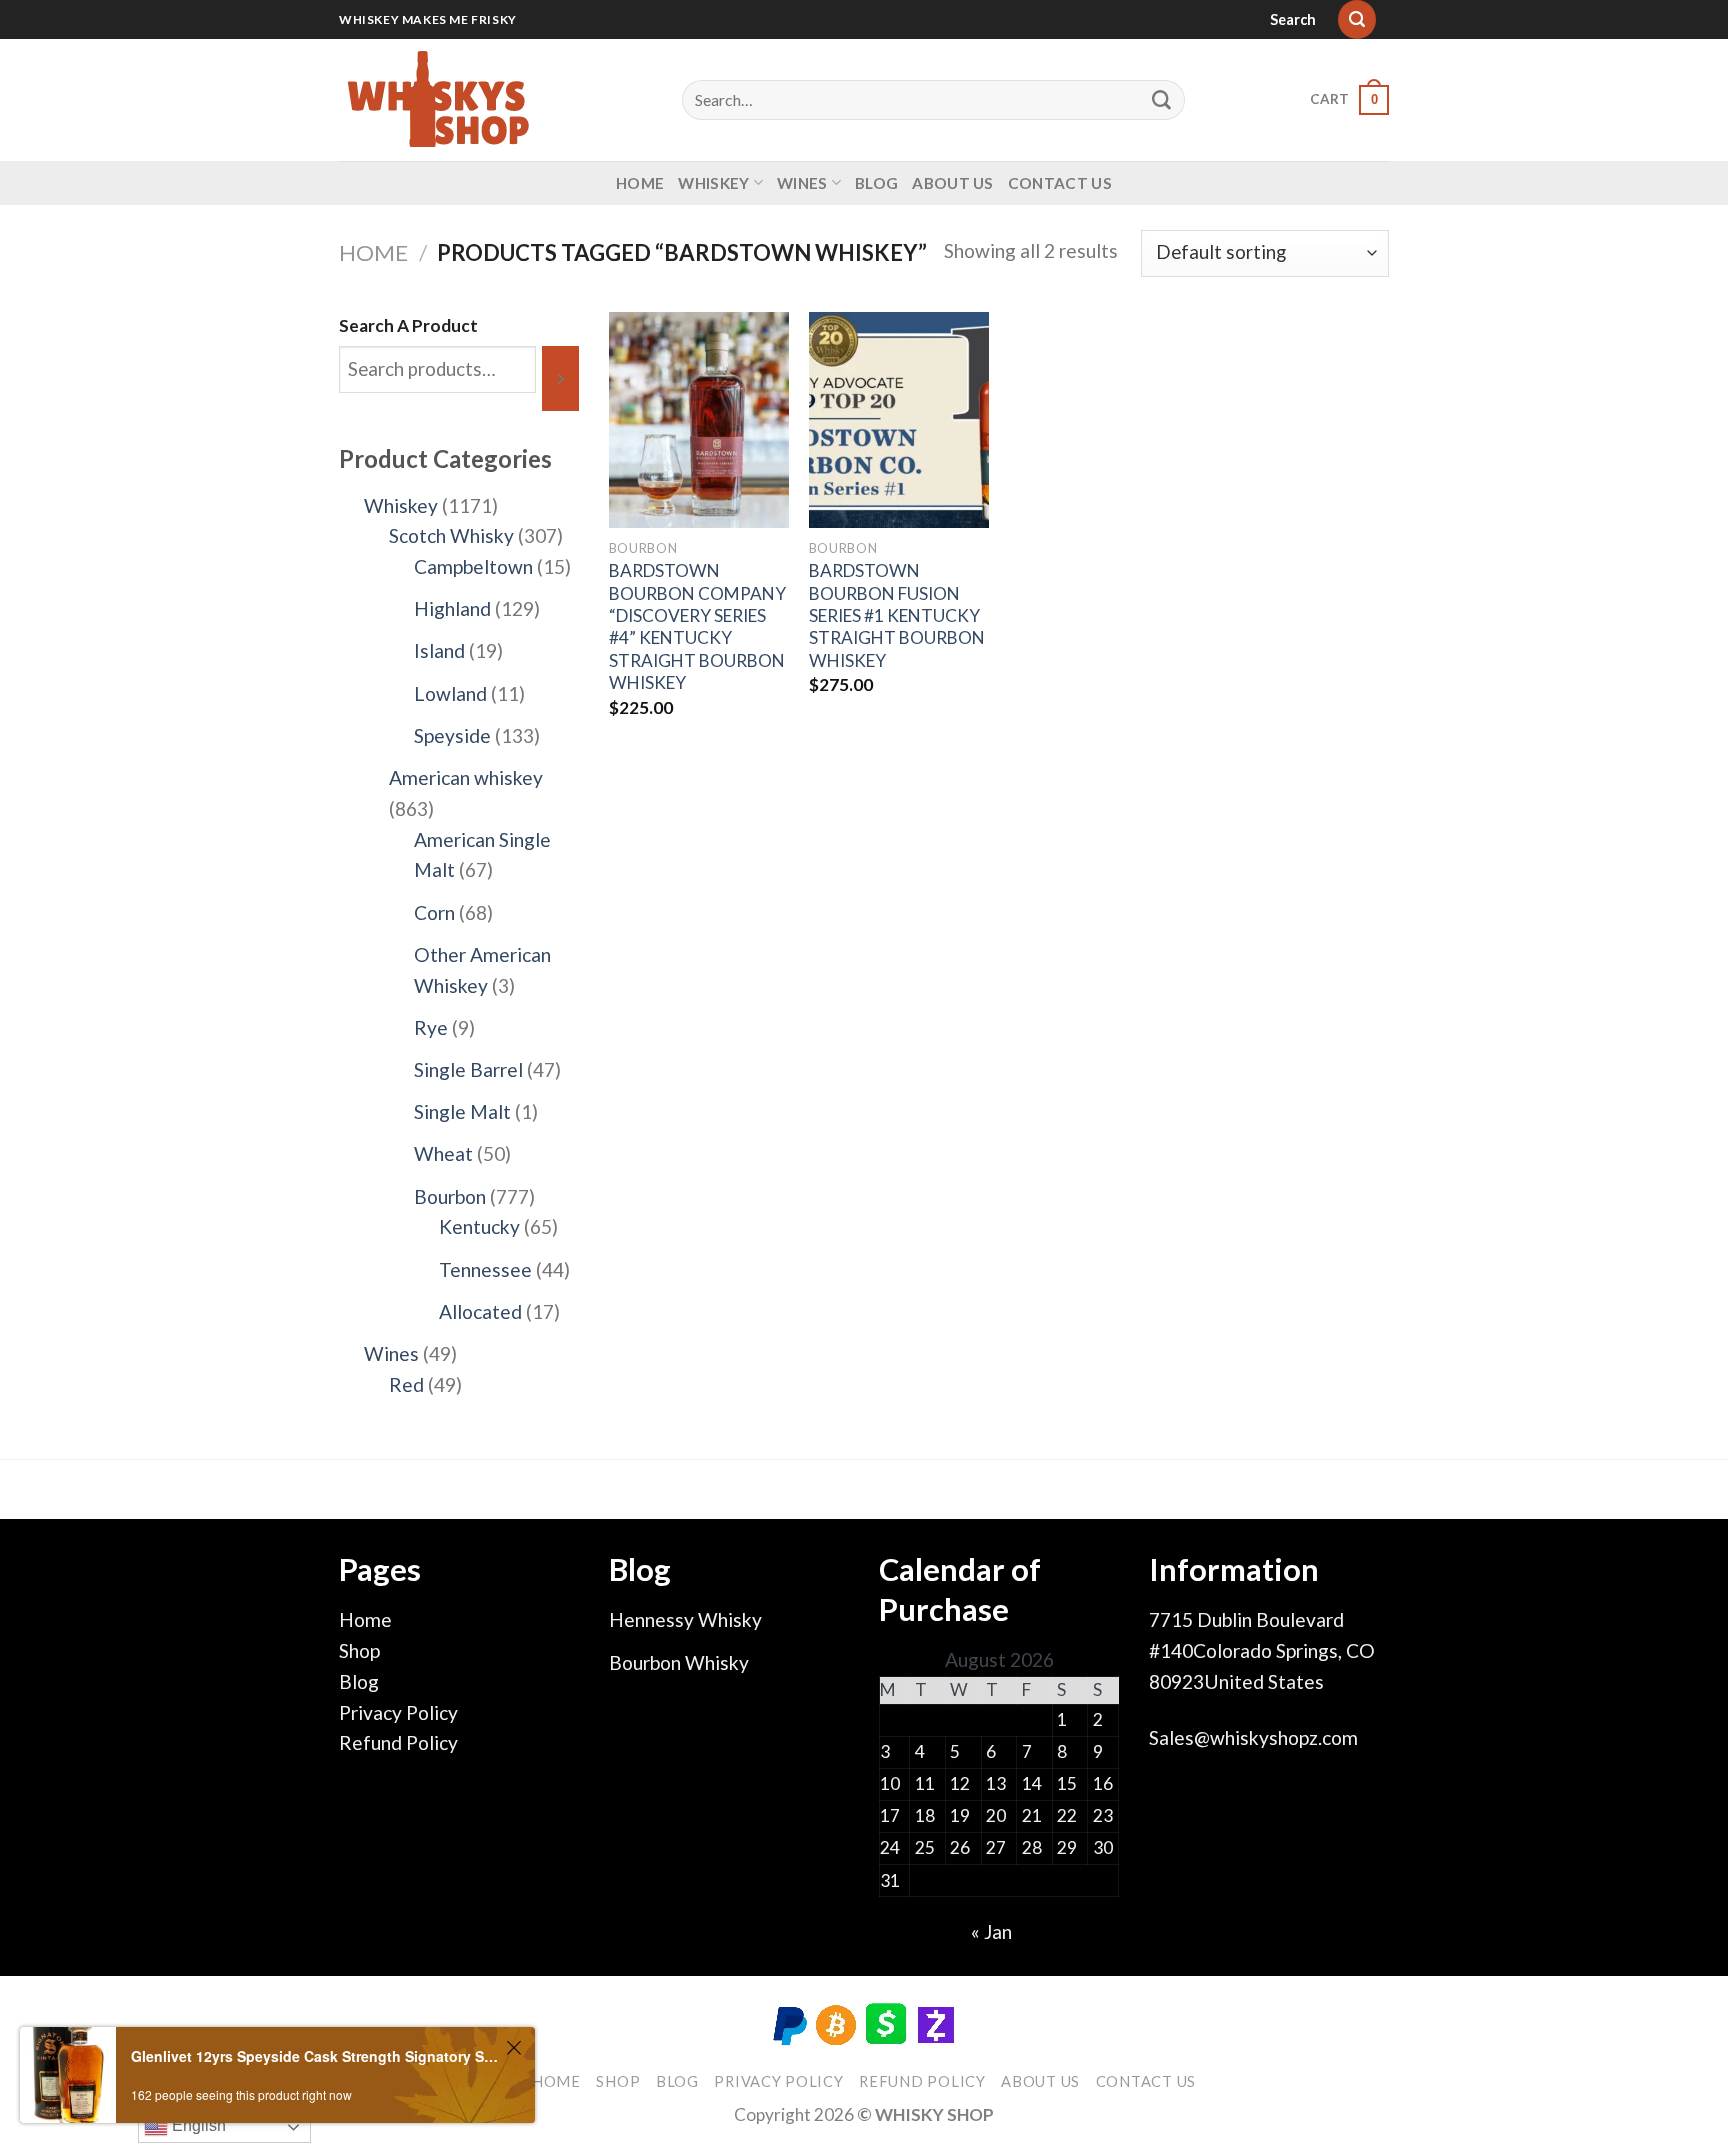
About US (952, 183)
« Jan (991, 1931)
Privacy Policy (398, 1712)
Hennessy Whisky (685, 1619)
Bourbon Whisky (679, 1662)
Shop (359, 1650)
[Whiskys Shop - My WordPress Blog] (439, 99)
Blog (876, 183)
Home (640, 183)
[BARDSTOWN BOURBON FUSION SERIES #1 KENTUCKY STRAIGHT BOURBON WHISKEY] (899, 420)
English (197, 2125)
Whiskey (713, 183)
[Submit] (1162, 100)
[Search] (1357, 19)
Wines (802, 183)
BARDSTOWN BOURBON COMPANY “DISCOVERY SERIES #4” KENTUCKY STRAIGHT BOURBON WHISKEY (697, 626)
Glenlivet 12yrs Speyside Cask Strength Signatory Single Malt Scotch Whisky (315, 2056)
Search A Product (408, 325)
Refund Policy (398, 1742)
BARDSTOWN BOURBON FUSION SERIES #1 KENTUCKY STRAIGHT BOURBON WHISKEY (897, 615)
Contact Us (1060, 183)
